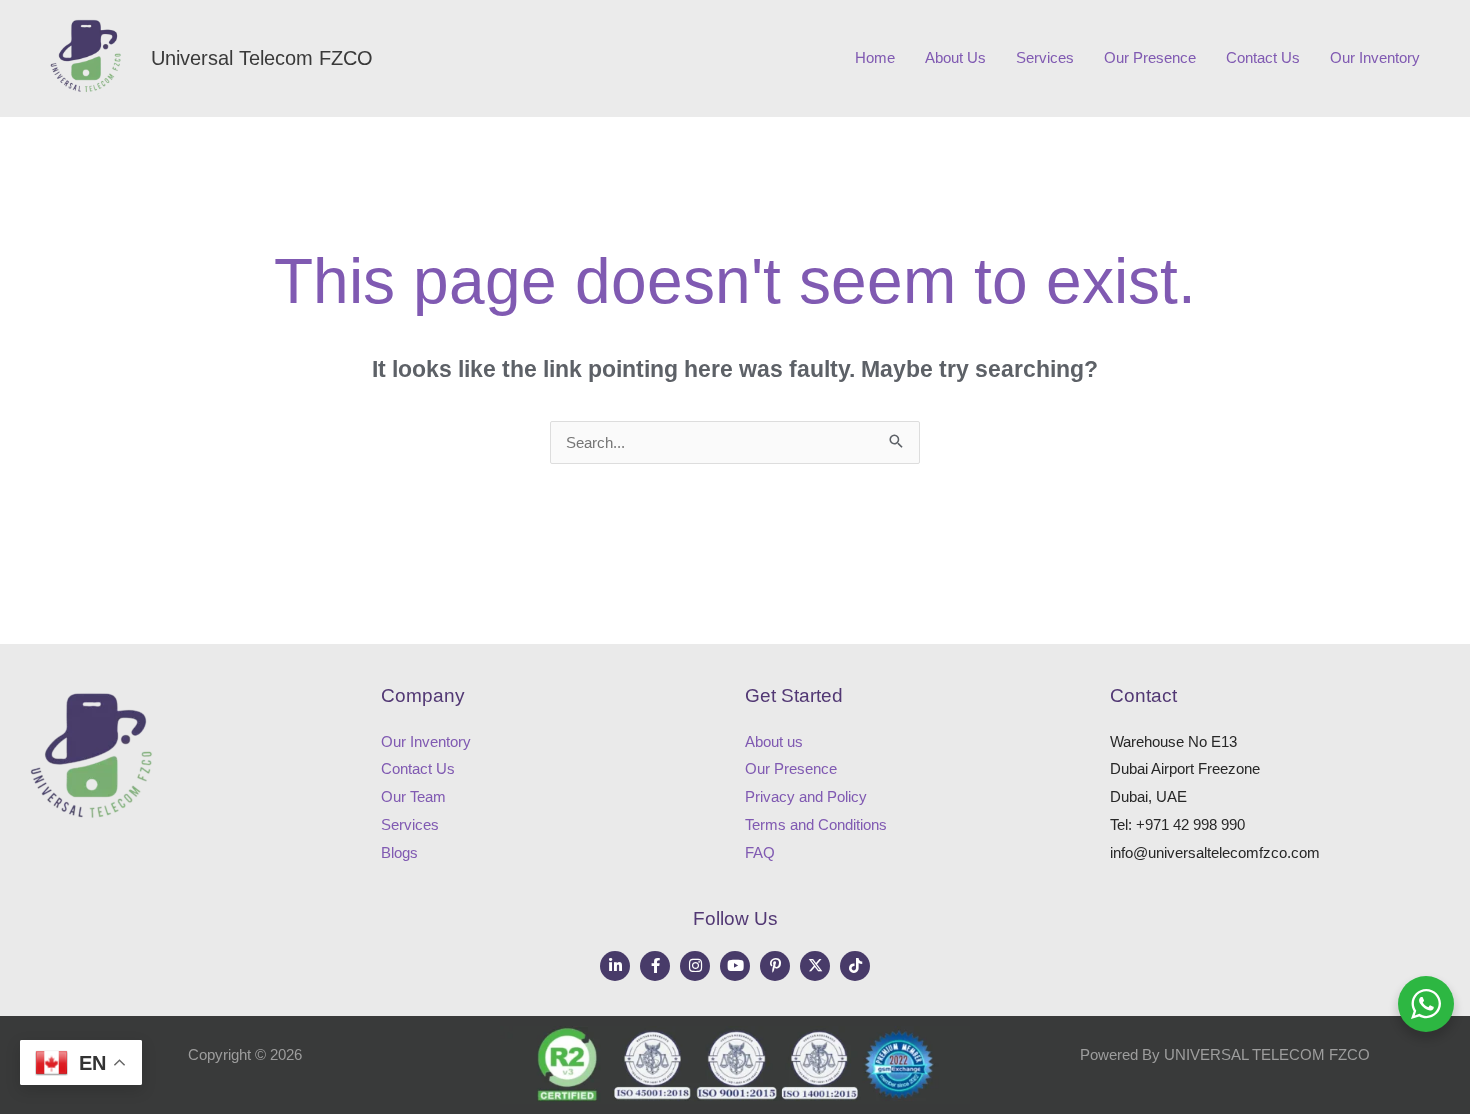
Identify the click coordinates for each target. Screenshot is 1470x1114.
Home (875, 57)
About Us (955, 57)
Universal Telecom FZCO (262, 58)
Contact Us (1263, 57)
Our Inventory (1375, 57)
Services (1045, 57)
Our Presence (1150, 57)
